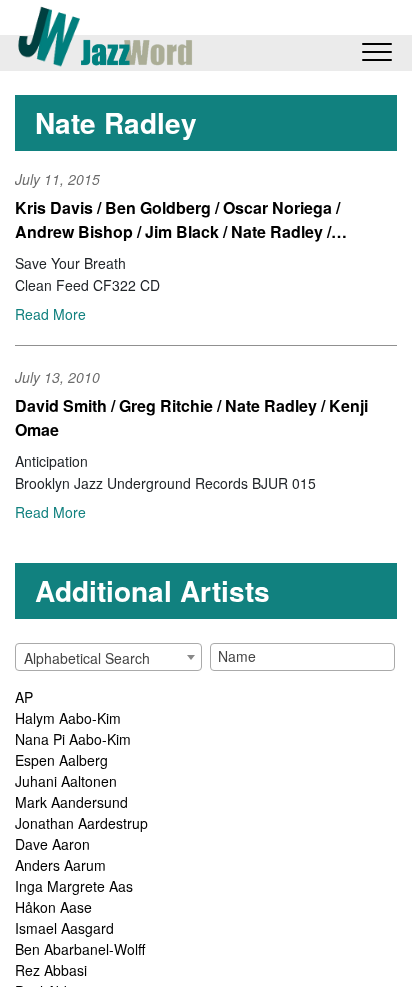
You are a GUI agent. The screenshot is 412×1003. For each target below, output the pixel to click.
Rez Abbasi (51, 970)
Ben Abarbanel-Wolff (80, 949)
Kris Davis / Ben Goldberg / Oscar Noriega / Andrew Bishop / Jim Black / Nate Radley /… (181, 219)
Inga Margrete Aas (74, 886)
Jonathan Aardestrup (81, 823)
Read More (50, 314)
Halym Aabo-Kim (68, 718)
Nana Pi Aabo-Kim (73, 739)
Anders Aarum (60, 865)
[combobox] (108, 657)
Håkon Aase (53, 907)
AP (24, 697)
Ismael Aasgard (64, 928)
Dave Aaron (52, 844)
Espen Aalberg (61, 760)
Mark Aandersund (71, 802)
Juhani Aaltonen (66, 781)
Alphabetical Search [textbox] (87, 658)
